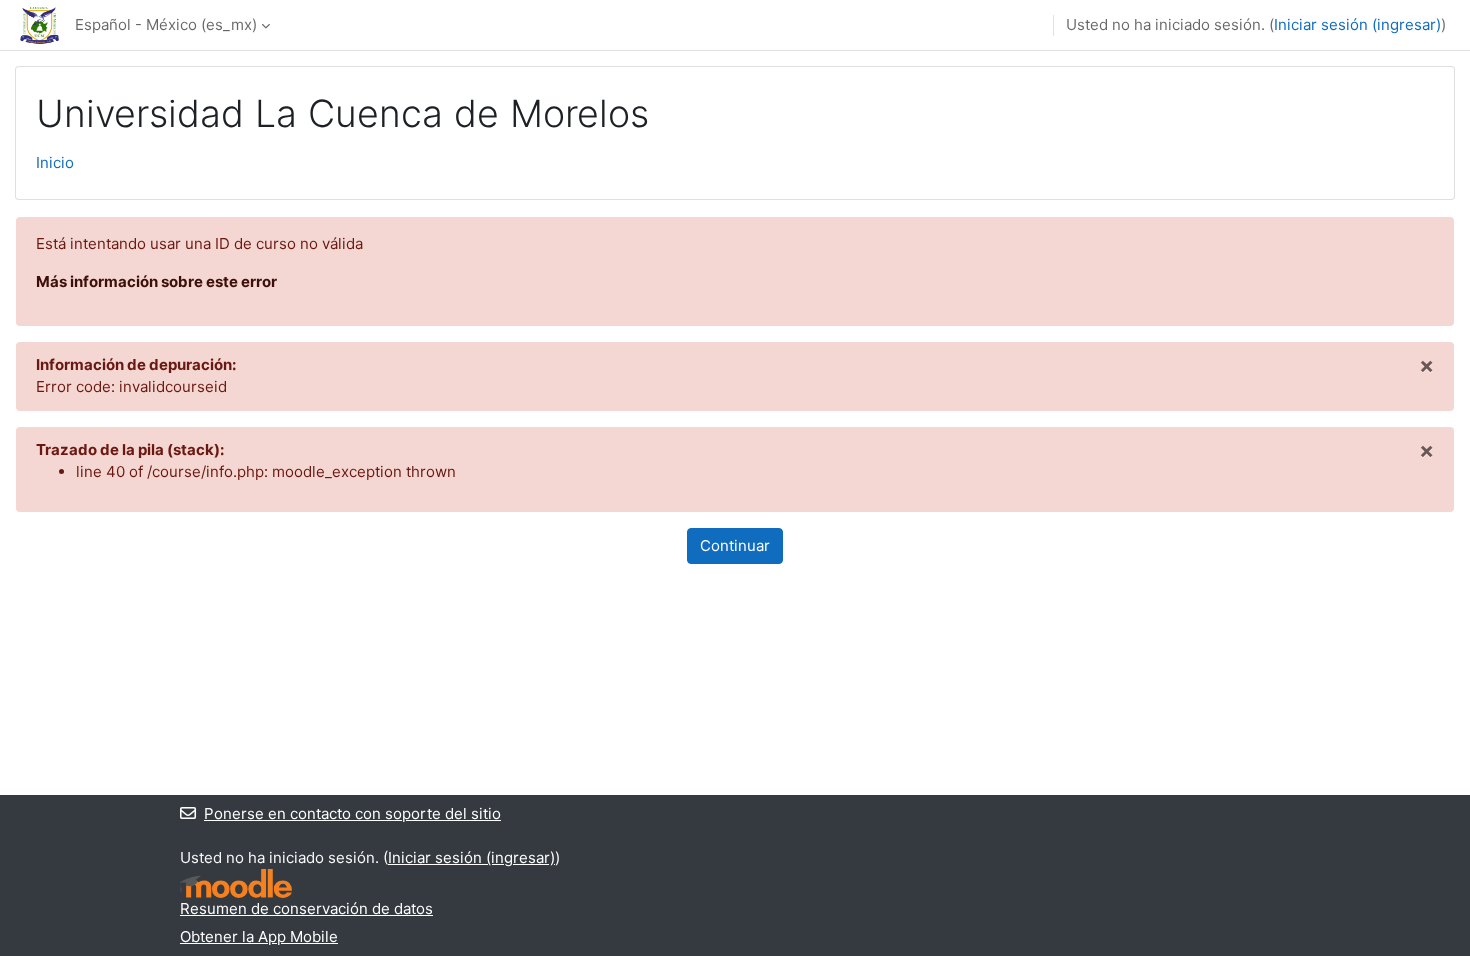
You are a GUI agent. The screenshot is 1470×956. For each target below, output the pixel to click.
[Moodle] (236, 883)
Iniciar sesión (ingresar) (1357, 24)
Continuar (735, 545)
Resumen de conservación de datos (306, 908)
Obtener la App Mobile (259, 936)
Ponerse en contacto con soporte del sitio (352, 813)
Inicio (55, 162)
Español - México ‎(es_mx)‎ (166, 24)
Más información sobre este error (156, 281)
